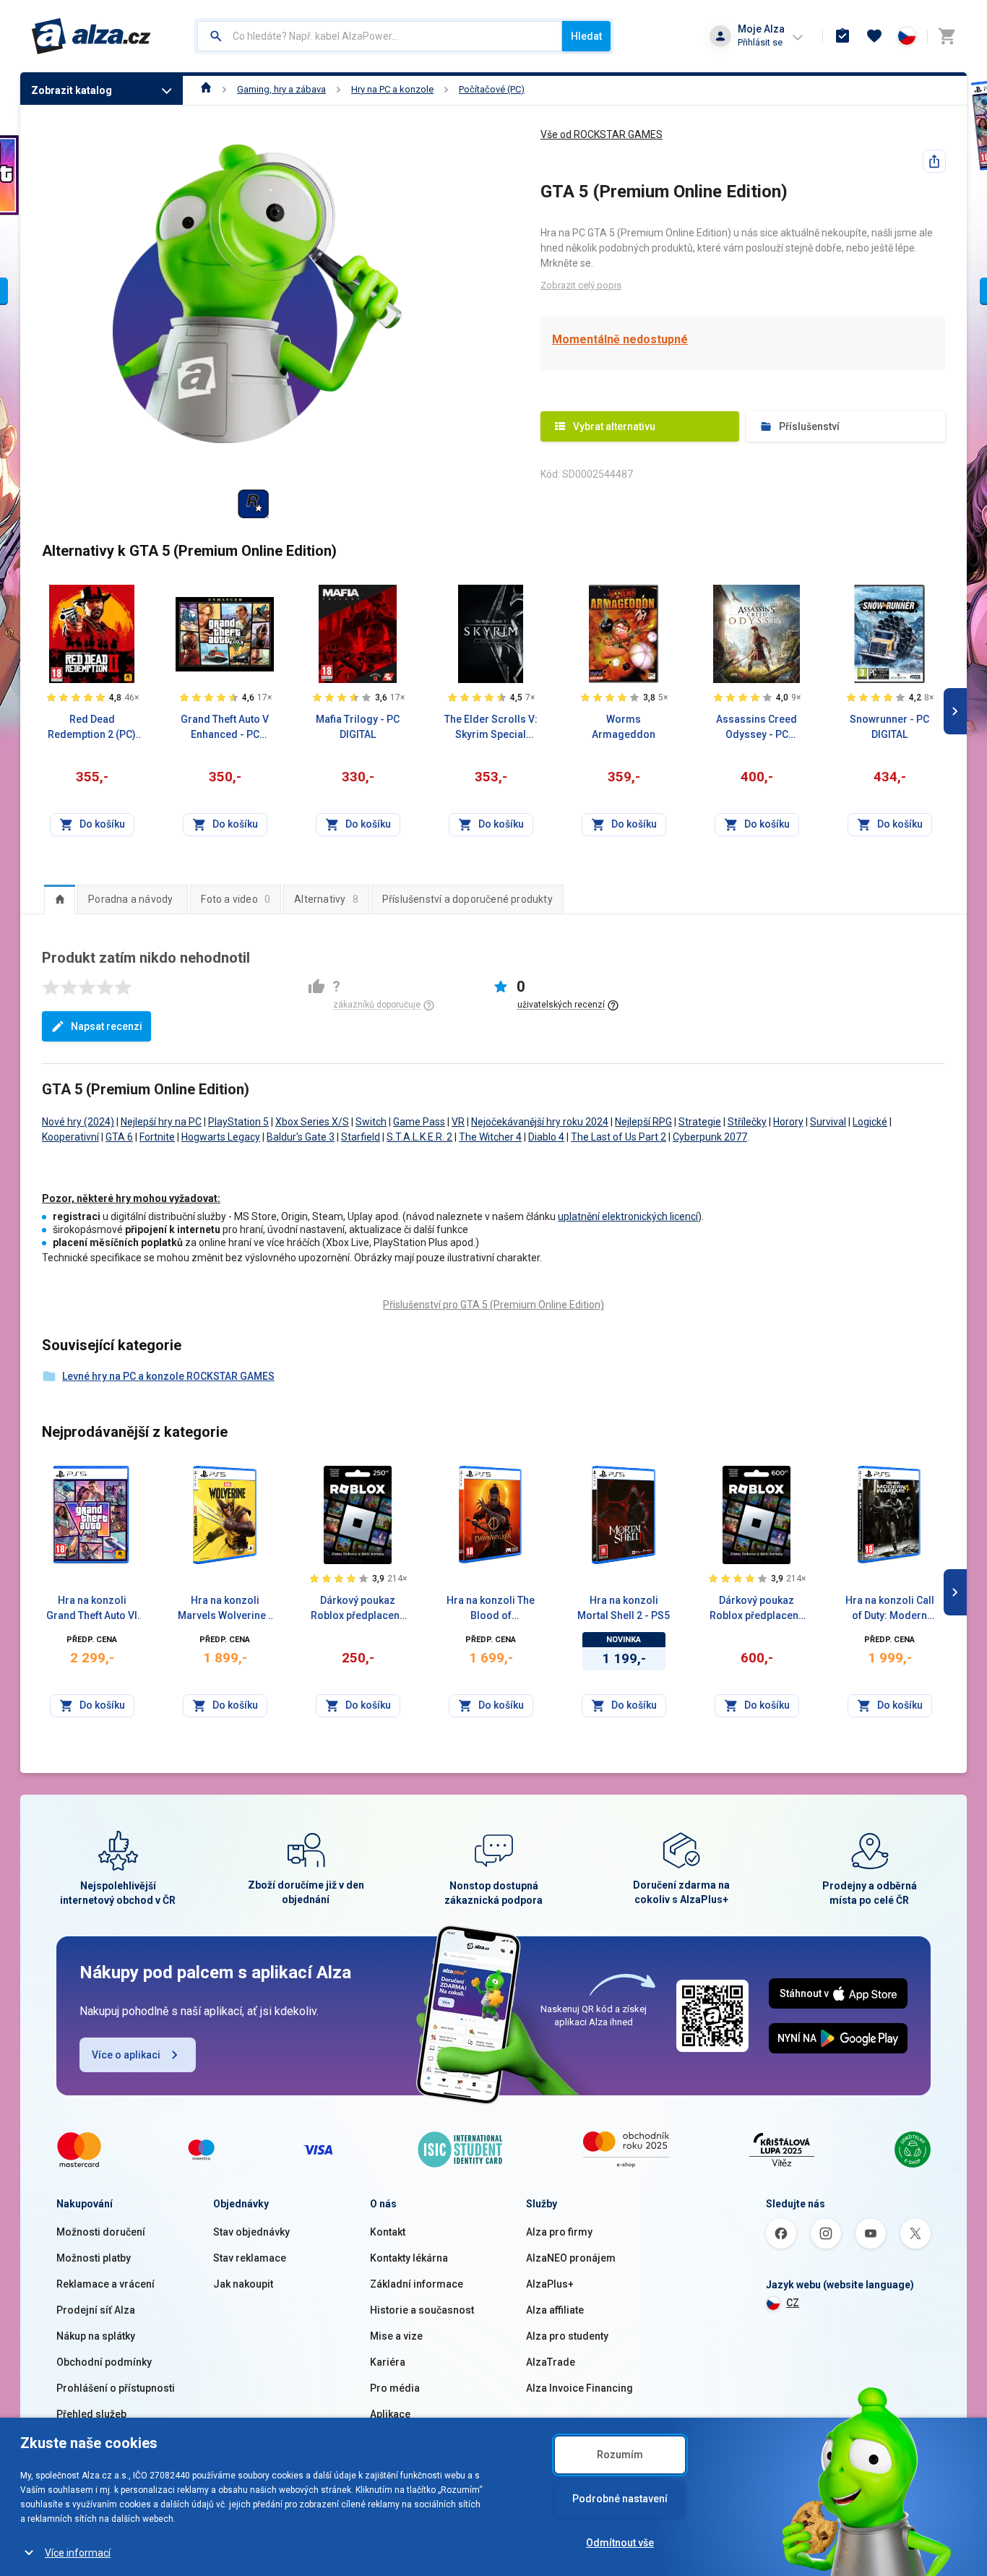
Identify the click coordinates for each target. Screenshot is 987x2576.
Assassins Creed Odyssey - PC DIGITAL (757, 728)
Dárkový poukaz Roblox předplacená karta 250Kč (358, 1609)
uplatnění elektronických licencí (628, 1216)
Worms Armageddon (624, 727)
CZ (793, 2303)
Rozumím (620, 2455)
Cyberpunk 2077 (710, 1137)
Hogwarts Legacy (221, 1137)
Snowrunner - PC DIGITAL (889, 727)
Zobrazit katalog (72, 90)
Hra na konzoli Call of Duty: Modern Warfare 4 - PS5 (890, 1609)
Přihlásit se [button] (760, 42)
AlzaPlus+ (550, 2284)
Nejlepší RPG (643, 1122)
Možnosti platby (94, 2258)
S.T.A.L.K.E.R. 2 (419, 1137)
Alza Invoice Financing (579, 2388)
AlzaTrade (551, 2362)
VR (458, 1122)
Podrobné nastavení (620, 2499)
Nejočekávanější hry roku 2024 (540, 1122)
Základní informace (417, 2284)
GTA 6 (119, 1137)
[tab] (60, 899)
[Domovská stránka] (206, 89)
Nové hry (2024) (78, 1122)
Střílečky (747, 1122)
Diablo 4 (546, 1137)
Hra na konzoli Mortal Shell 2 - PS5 (624, 1608)
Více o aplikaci (126, 2055)
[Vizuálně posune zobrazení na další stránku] (955, 711)
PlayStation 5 (238, 1122)
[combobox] (380, 36)
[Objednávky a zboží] (842, 36)
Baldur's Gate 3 (301, 1137)
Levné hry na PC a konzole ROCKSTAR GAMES (168, 1376)
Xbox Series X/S (312, 1122)
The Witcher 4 (490, 1137)
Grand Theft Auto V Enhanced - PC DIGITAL (225, 728)
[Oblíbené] (874, 36)
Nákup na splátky (96, 2336)
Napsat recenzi (107, 1026)
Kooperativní (70, 1137)
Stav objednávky (251, 2232)
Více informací (78, 2553)
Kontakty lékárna (409, 2258)
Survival (828, 1122)
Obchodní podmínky (104, 2362)
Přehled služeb (91, 2414)
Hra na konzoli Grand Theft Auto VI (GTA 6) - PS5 (92, 1609)
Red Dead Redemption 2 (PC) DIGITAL (92, 728)
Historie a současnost (422, 2310)
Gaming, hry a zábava (281, 89)
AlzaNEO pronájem (571, 2258)
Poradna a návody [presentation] (130, 899)
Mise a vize (396, 2336)
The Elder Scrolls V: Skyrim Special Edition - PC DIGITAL (491, 728)
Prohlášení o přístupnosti (116, 2388)
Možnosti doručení (101, 2232)
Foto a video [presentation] (236, 899)
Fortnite (157, 1137)
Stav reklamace (250, 2258)
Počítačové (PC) (492, 89)
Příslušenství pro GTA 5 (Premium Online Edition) (493, 1305)
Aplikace (390, 2414)
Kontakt (388, 2232)
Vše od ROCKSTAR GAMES (602, 134)
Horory (788, 1122)
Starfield (361, 1137)
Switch (371, 1122)
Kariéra (388, 2362)
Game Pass (419, 1122)
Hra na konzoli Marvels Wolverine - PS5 (225, 1609)
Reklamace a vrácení (105, 2284)
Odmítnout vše (620, 2543)
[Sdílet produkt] (934, 161)
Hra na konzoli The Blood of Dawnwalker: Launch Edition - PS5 (491, 1609)
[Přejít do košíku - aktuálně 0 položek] (947, 36)
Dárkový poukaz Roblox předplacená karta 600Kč (757, 1609)
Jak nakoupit (243, 2284)
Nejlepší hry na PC (161, 1122)
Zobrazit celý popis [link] (581, 285)
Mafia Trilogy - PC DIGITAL (358, 727)
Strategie (700, 1122)
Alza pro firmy (559, 2232)
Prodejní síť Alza (96, 2310)
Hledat (586, 36)
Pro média (395, 2388)
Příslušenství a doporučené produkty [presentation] (467, 899)
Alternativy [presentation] (326, 899)
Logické (870, 1122)
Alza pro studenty (567, 2336)
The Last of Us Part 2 (619, 1137)
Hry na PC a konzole (392, 89)
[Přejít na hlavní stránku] (91, 36)
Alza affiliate (555, 2310)
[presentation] (60, 899)
